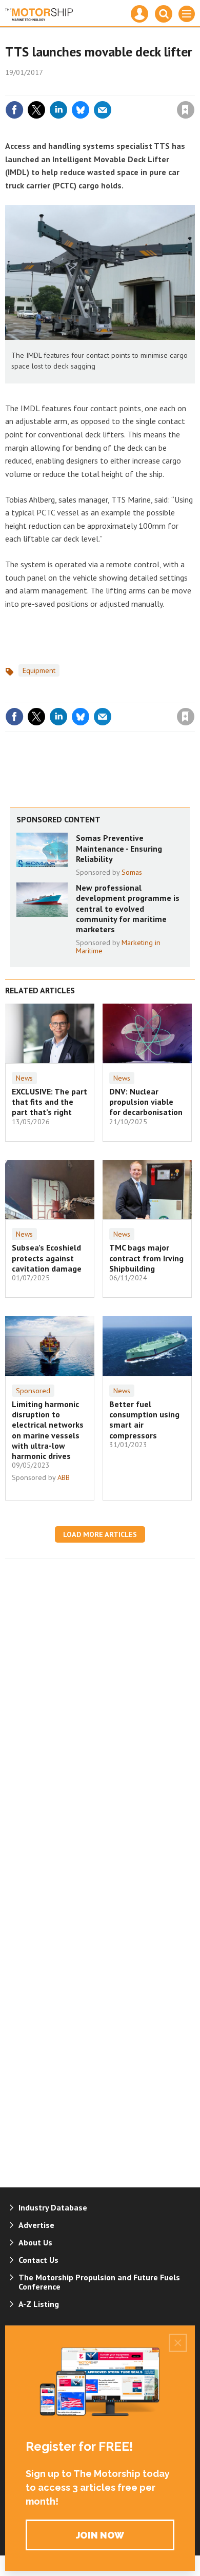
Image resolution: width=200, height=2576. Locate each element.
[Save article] (186, 110)
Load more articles (100, 1534)
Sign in (65, 88)
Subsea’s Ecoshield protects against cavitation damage (47, 1258)
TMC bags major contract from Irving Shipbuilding (146, 1258)
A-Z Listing (39, 2304)
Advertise (36, 2225)
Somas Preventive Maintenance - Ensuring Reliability (119, 848)
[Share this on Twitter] (36, 110)
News (24, 1078)
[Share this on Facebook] (14, 110)
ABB (64, 1477)
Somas (132, 872)
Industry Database (53, 2207)
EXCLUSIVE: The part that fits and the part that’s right (49, 1102)
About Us (35, 2242)
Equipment (39, 670)
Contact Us (38, 2260)
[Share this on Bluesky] (81, 110)
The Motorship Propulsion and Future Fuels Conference (99, 2282)
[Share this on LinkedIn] (58, 110)
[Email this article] (103, 110)
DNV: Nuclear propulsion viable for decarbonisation (146, 1102)
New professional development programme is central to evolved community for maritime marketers (128, 908)
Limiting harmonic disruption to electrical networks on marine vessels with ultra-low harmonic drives (48, 1430)
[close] (194, 88)
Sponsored (33, 1391)
